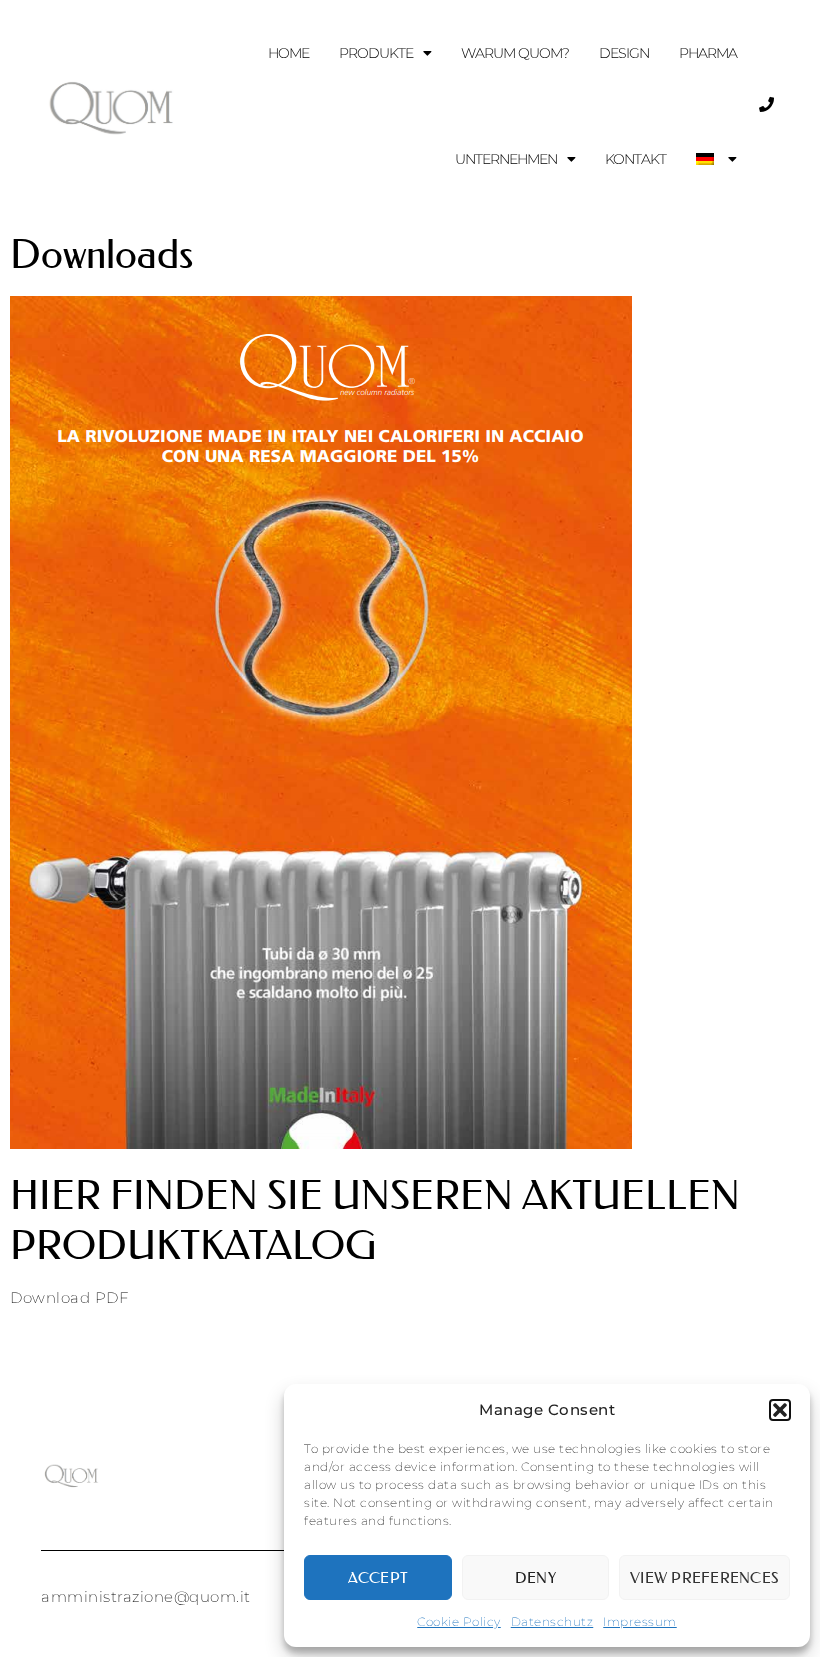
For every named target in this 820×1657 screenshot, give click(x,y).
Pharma (708, 53)
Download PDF (69, 1297)
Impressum (640, 1621)
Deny (535, 1577)
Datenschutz (552, 1621)
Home (288, 53)
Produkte (376, 53)
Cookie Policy (459, 1621)
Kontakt (635, 159)
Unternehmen (506, 159)
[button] (780, 1410)
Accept (378, 1577)
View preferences (704, 1577)
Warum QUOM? (515, 53)
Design (624, 53)
